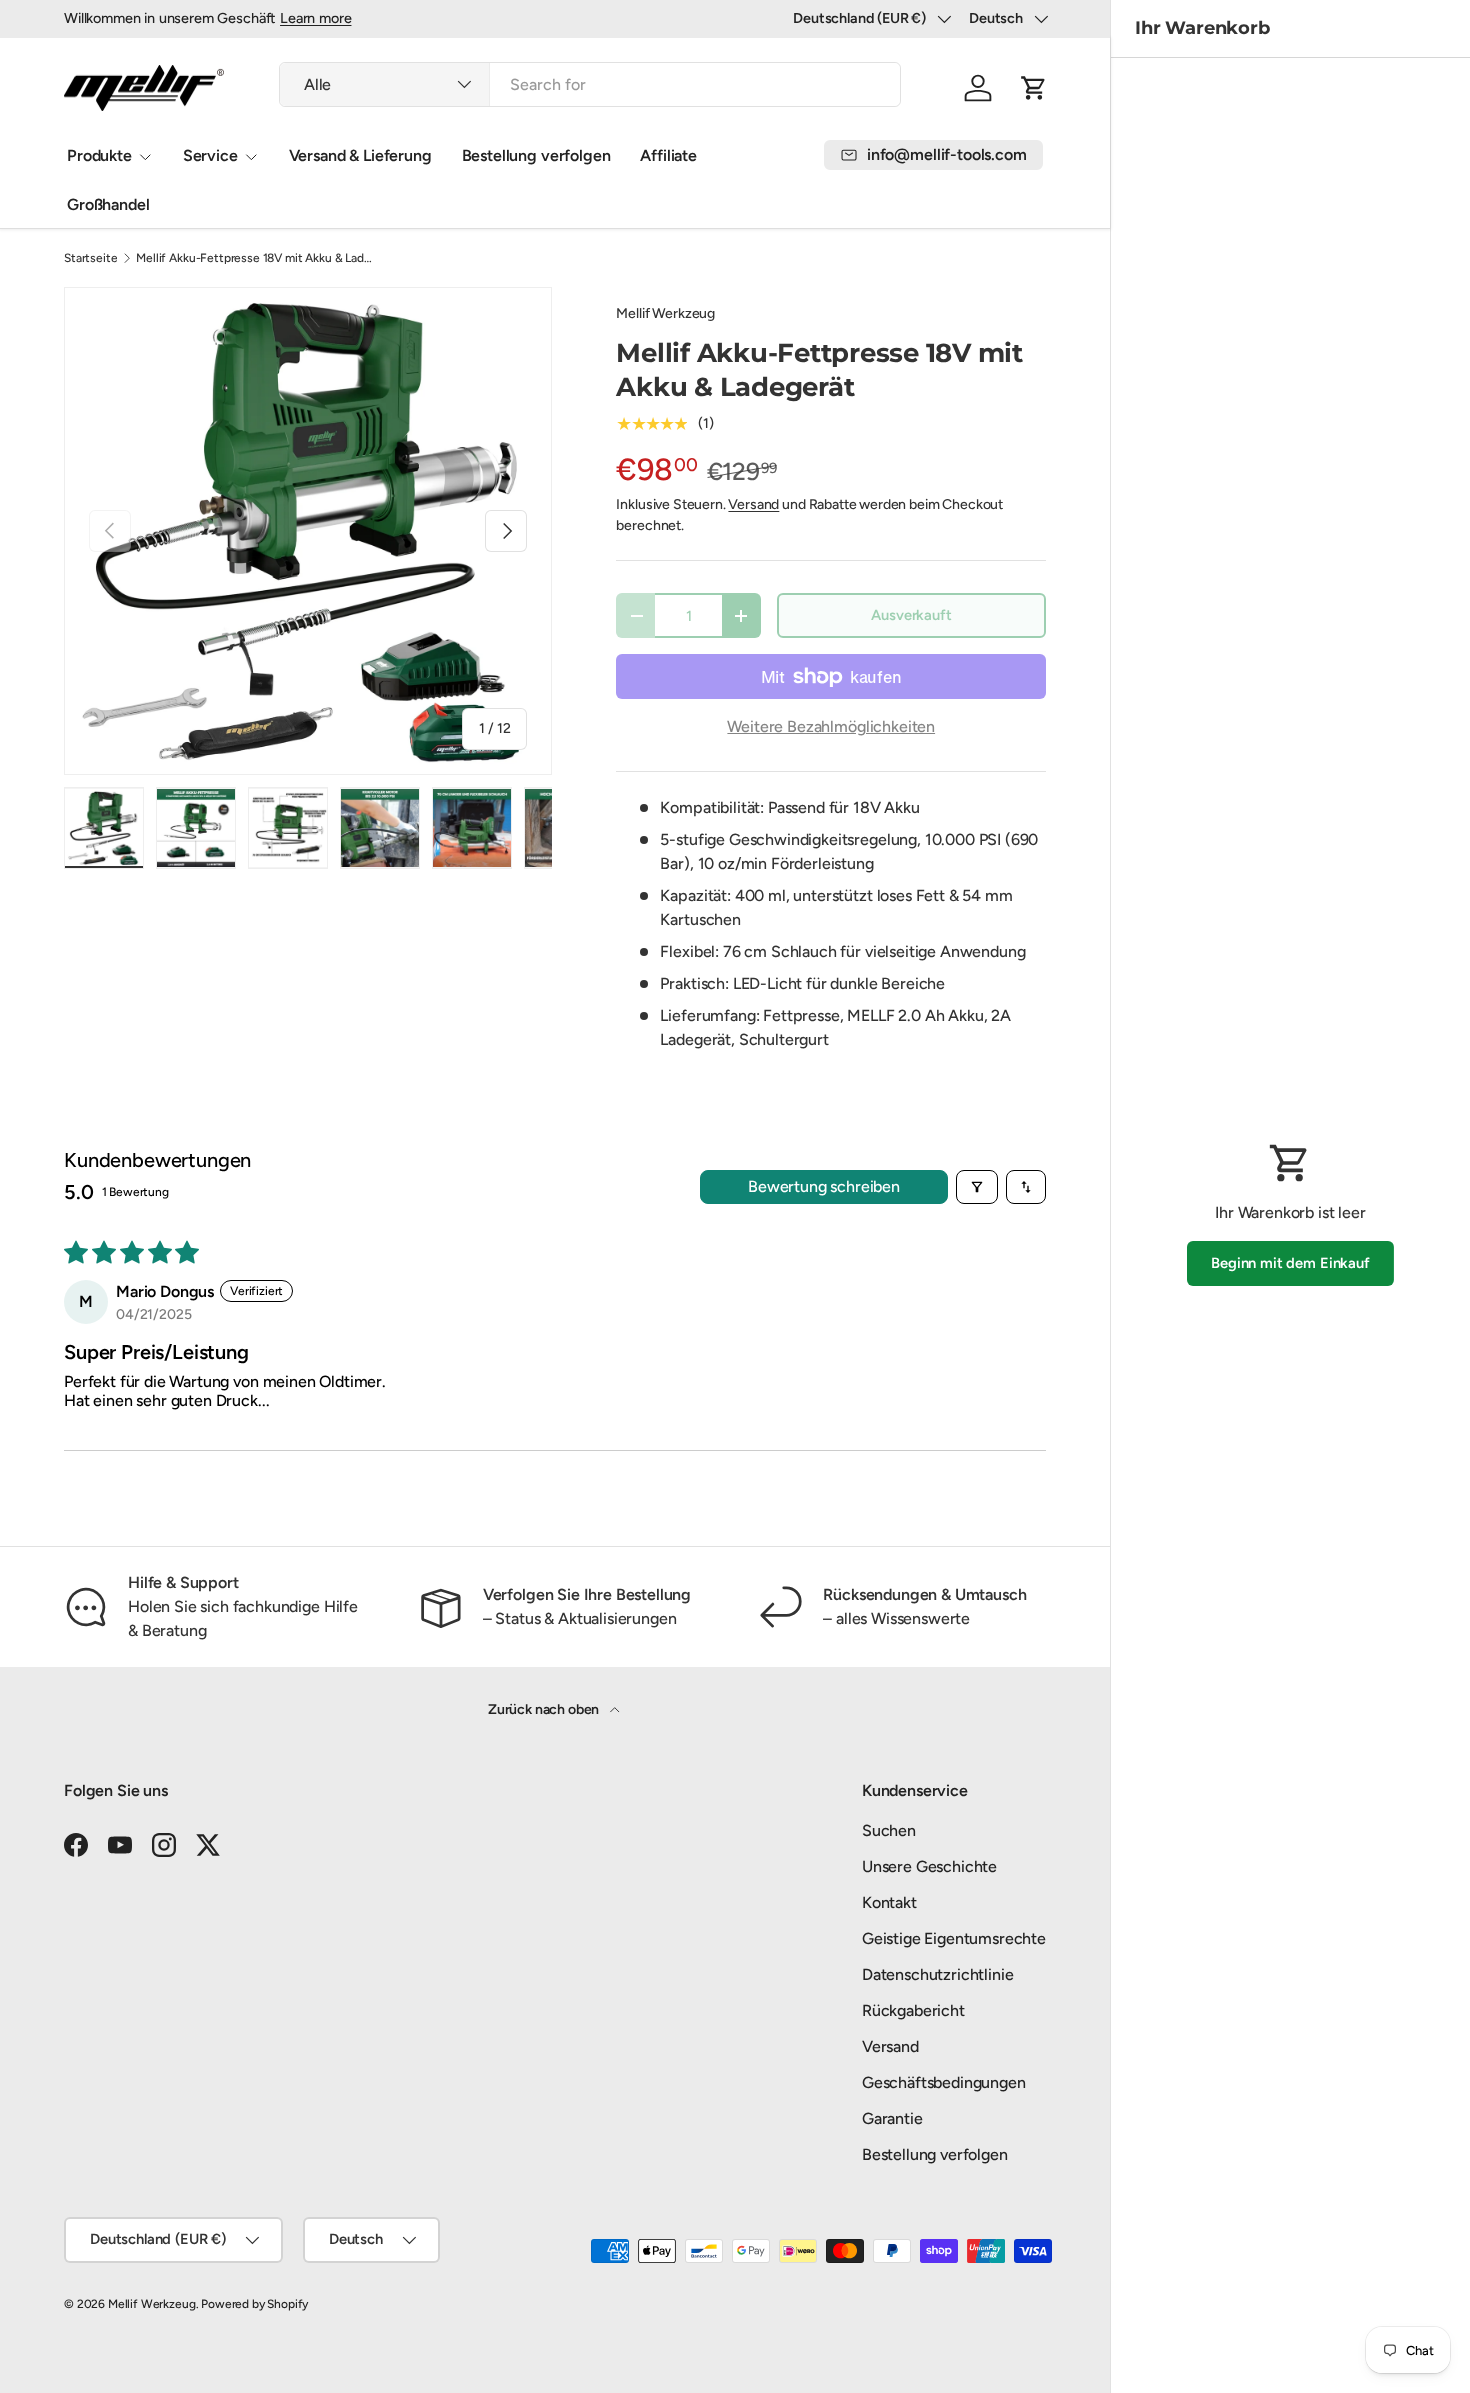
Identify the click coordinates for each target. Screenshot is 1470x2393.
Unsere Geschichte (929, 1866)
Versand (753, 504)
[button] (1034, 88)
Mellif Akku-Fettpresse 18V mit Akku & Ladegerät (256, 258)
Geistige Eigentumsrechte (954, 1938)
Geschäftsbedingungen (944, 2082)
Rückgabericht (913, 2010)
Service (210, 155)
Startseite (90, 258)
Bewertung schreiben (824, 1186)
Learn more (315, 18)
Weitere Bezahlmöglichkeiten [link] (831, 726)
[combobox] (590, 84)
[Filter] (977, 1187)
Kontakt (889, 1902)
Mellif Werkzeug (665, 313)
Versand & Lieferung (360, 155)
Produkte (99, 155)
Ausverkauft (911, 615)
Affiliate (668, 155)
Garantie (892, 2118)
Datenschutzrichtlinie (938, 1974)
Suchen (889, 1830)
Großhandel (108, 204)
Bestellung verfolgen (536, 155)
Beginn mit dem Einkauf (1290, 1263)
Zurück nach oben (545, 1709)
